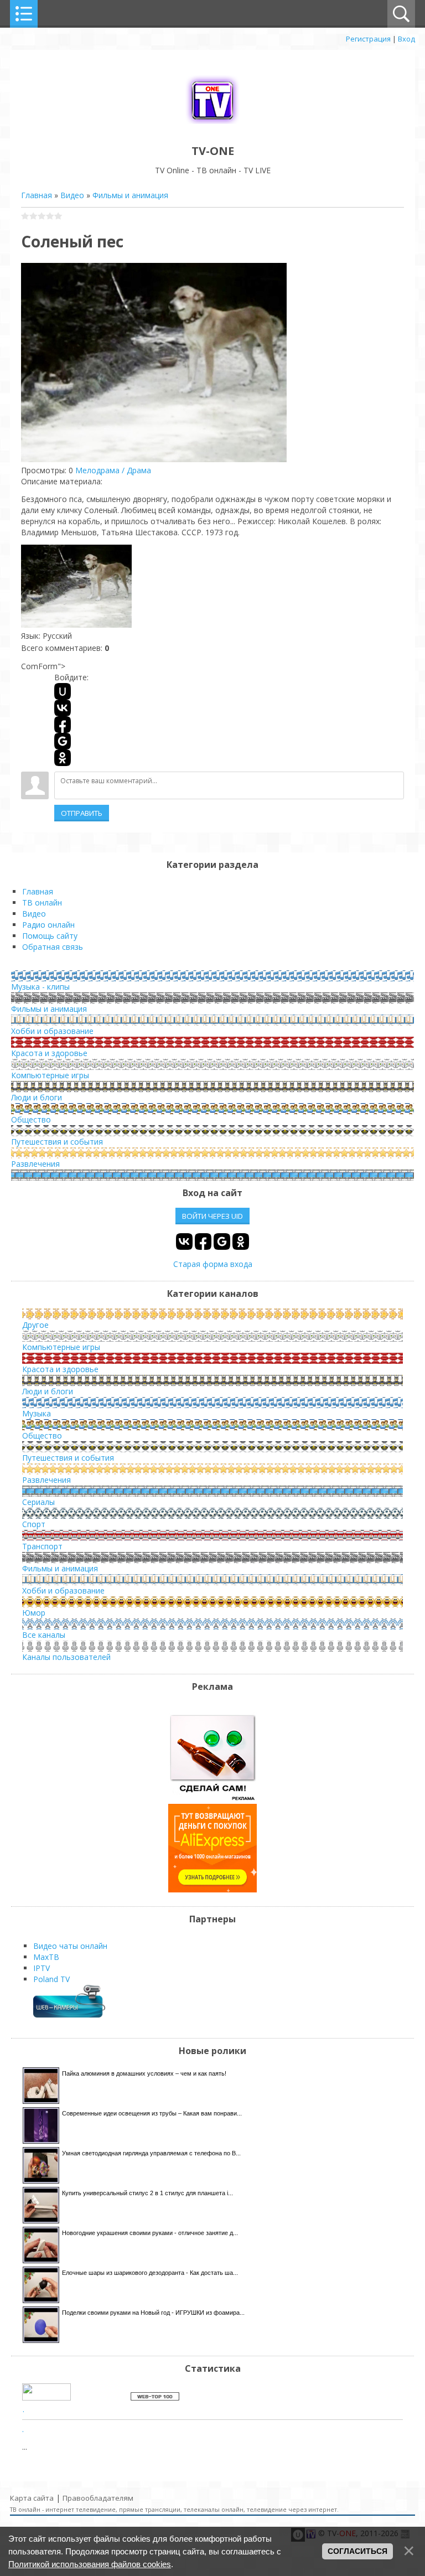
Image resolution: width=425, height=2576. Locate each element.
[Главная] (212, 126)
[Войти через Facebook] (63, 725)
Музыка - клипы (40, 987)
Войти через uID (212, 1216)
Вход (406, 39)
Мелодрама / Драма (113, 470)
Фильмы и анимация (130, 195)
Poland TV (51, 1979)
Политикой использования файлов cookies (90, 2564)
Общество (31, 1119)
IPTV (42, 1968)
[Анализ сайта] (155, 2397)
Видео (72, 195)
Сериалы (38, 1502)
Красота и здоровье (49, 1053)
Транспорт (42, 1546)
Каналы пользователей (66, 1657)
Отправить (82, 813)
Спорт (34, 1524)
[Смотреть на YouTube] (212, 1798)
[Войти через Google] (63, 741)
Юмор (34, 1613)
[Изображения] (76, 586)
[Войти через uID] (63, 691)
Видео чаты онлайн (70, 1946)
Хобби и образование (52, 1031)
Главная (37, 195)
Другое (35, 1325)
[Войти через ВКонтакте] (63, 708)
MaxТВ (46, 1957)
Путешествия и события (57, 1142)
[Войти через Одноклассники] (63, 758)
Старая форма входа (213, 1264)
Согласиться (357, 2551)
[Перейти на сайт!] (212, 1889)
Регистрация (368, 39)
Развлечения (35, 1164)
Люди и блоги (37, 1097)
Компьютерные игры (50, 1075)
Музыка (37, 1413)
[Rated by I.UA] (46, 2397)
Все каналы (44, 1635)
